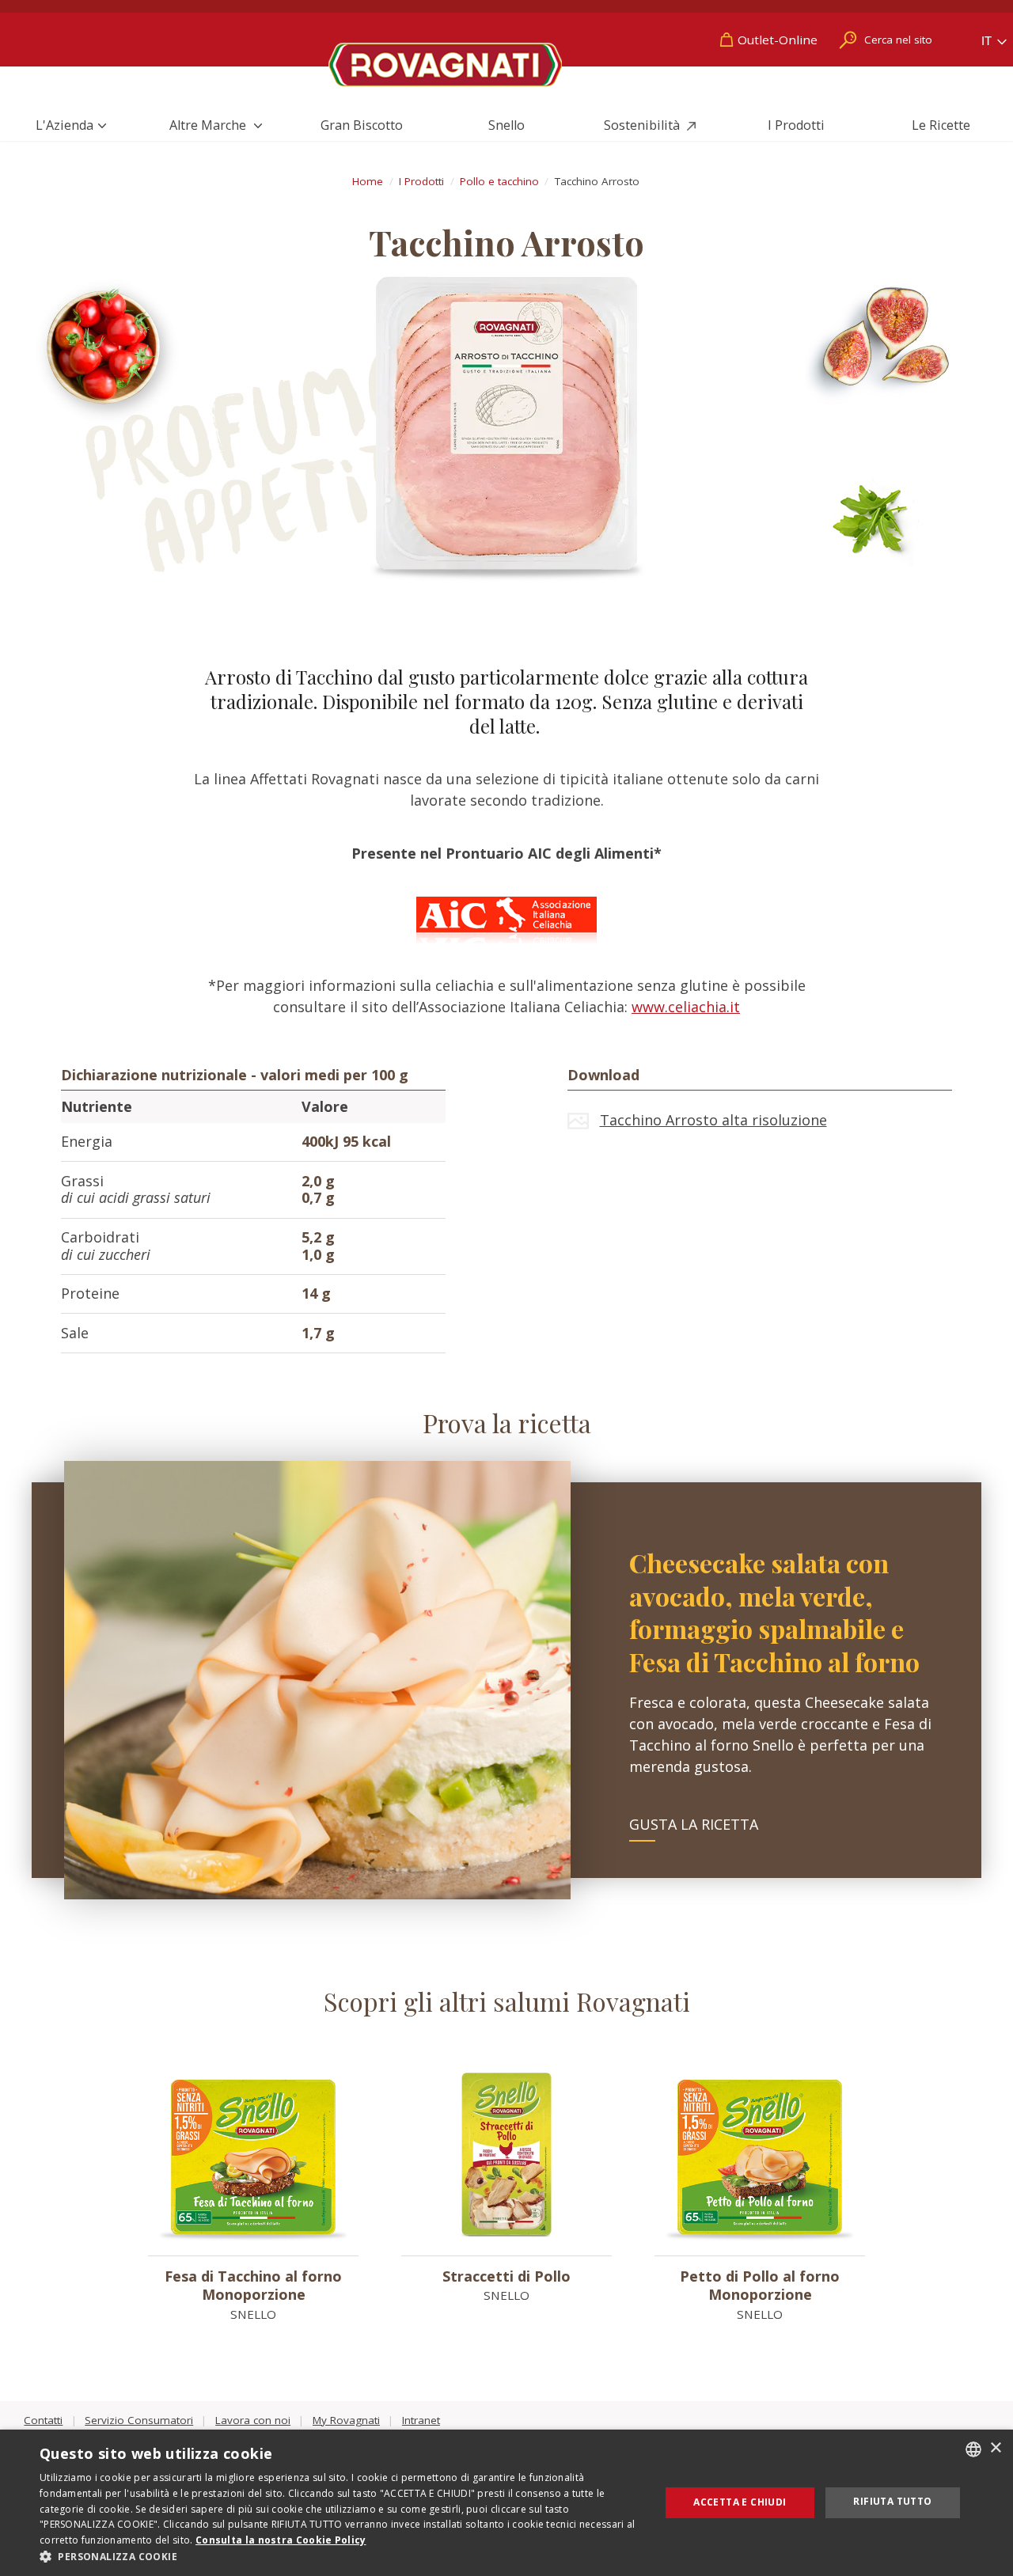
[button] (341, 2556)
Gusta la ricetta (694, 1824)
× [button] (995, 2448)
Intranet (421, 2420)
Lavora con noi (253, 2420)
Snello (506, 125)
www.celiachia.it (686, 1007)
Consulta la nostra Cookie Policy (281, 2540)
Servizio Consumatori (139, 2420)
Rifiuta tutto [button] (892, 2501)
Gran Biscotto (362, 125)
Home (368, 181)
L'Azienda (64, 125)
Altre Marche (209, 125)
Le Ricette (941, 125)
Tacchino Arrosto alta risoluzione (713, 1120)
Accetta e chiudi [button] (740, 2502)
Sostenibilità (643, 125)
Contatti (43, 2420)
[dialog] (506, 2503)
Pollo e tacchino (499, 181)
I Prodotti (796, 125)
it (988, 41)
